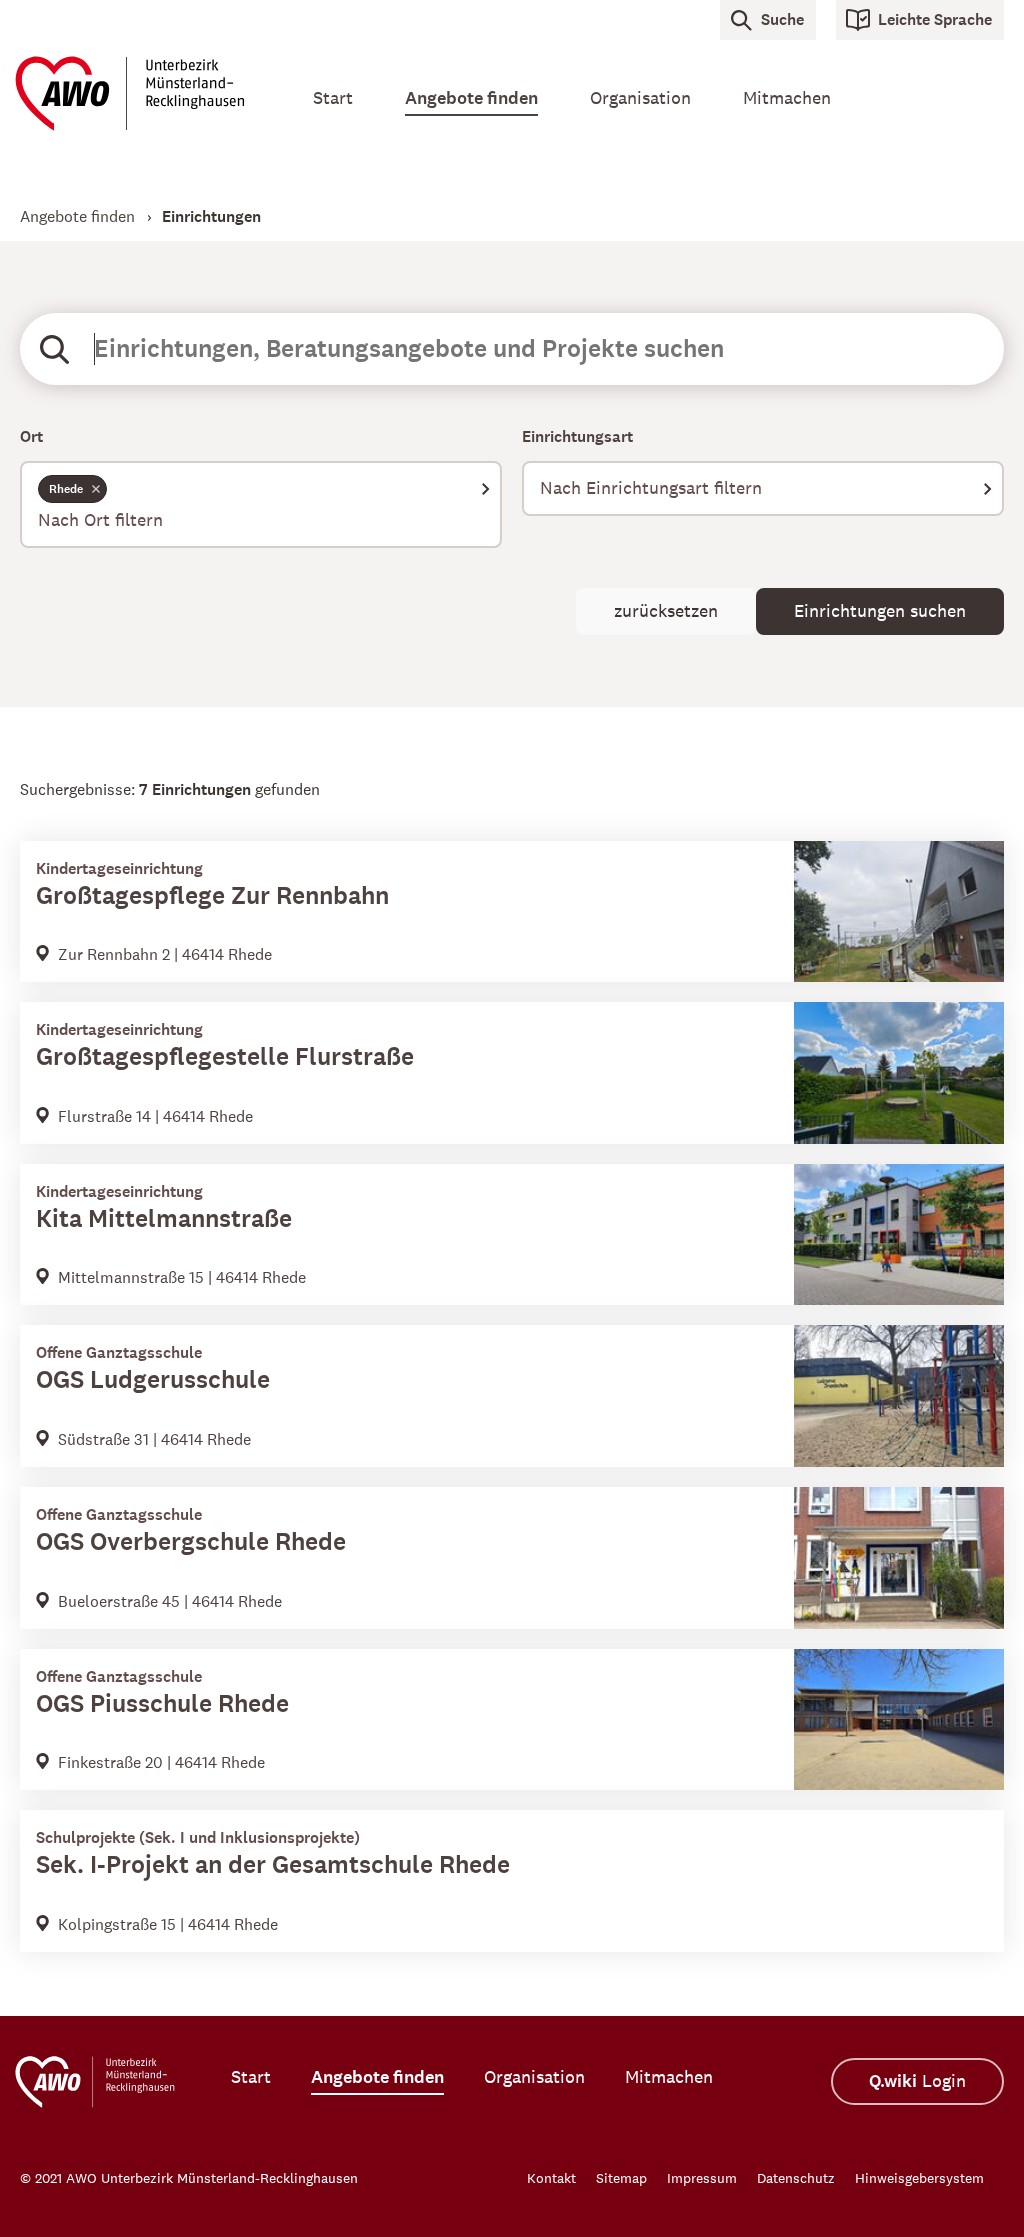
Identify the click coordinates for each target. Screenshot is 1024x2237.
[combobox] (261, 504)
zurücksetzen (666, 611)
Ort (31, 436)
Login (917, 2081)
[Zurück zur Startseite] (138, 93)
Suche (782, 19)
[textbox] (261, 520)
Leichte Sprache (935, 19)
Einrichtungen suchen (880, 611)
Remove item (96, 488)
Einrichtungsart (577, 436)
